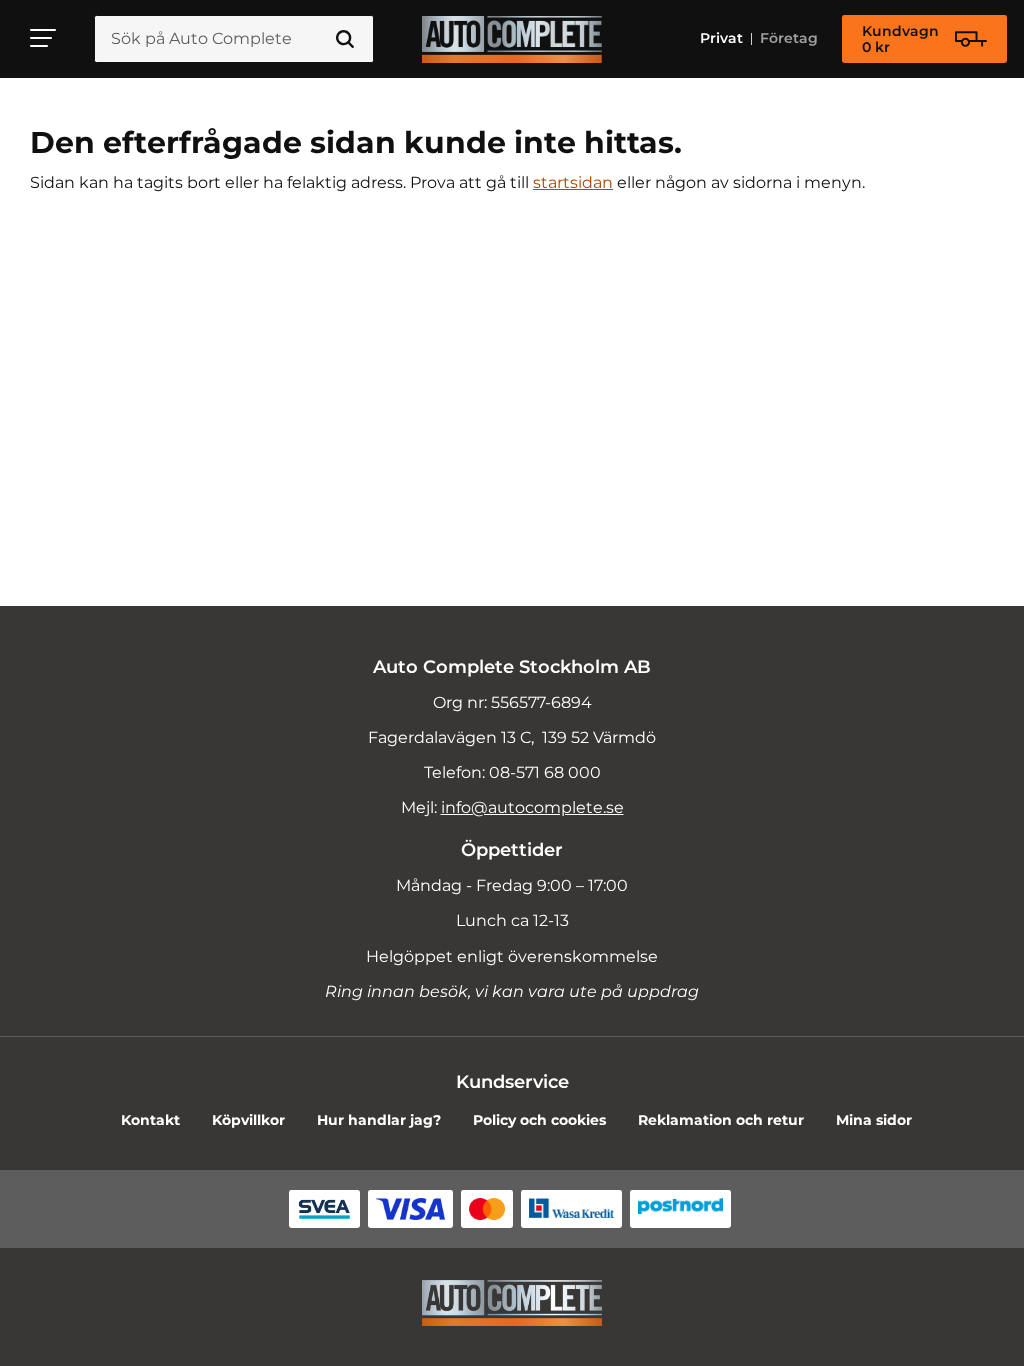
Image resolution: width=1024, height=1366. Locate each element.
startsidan (573, 182)
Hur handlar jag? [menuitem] (379, 1120)
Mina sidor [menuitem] (874, 1120)
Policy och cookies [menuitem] (539, 1120)
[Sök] (345, 39)
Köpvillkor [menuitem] (248, 1120)
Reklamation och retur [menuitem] (721, 1120)
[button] (44, 38)
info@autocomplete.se (532, 807)
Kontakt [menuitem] (150, 1120)
